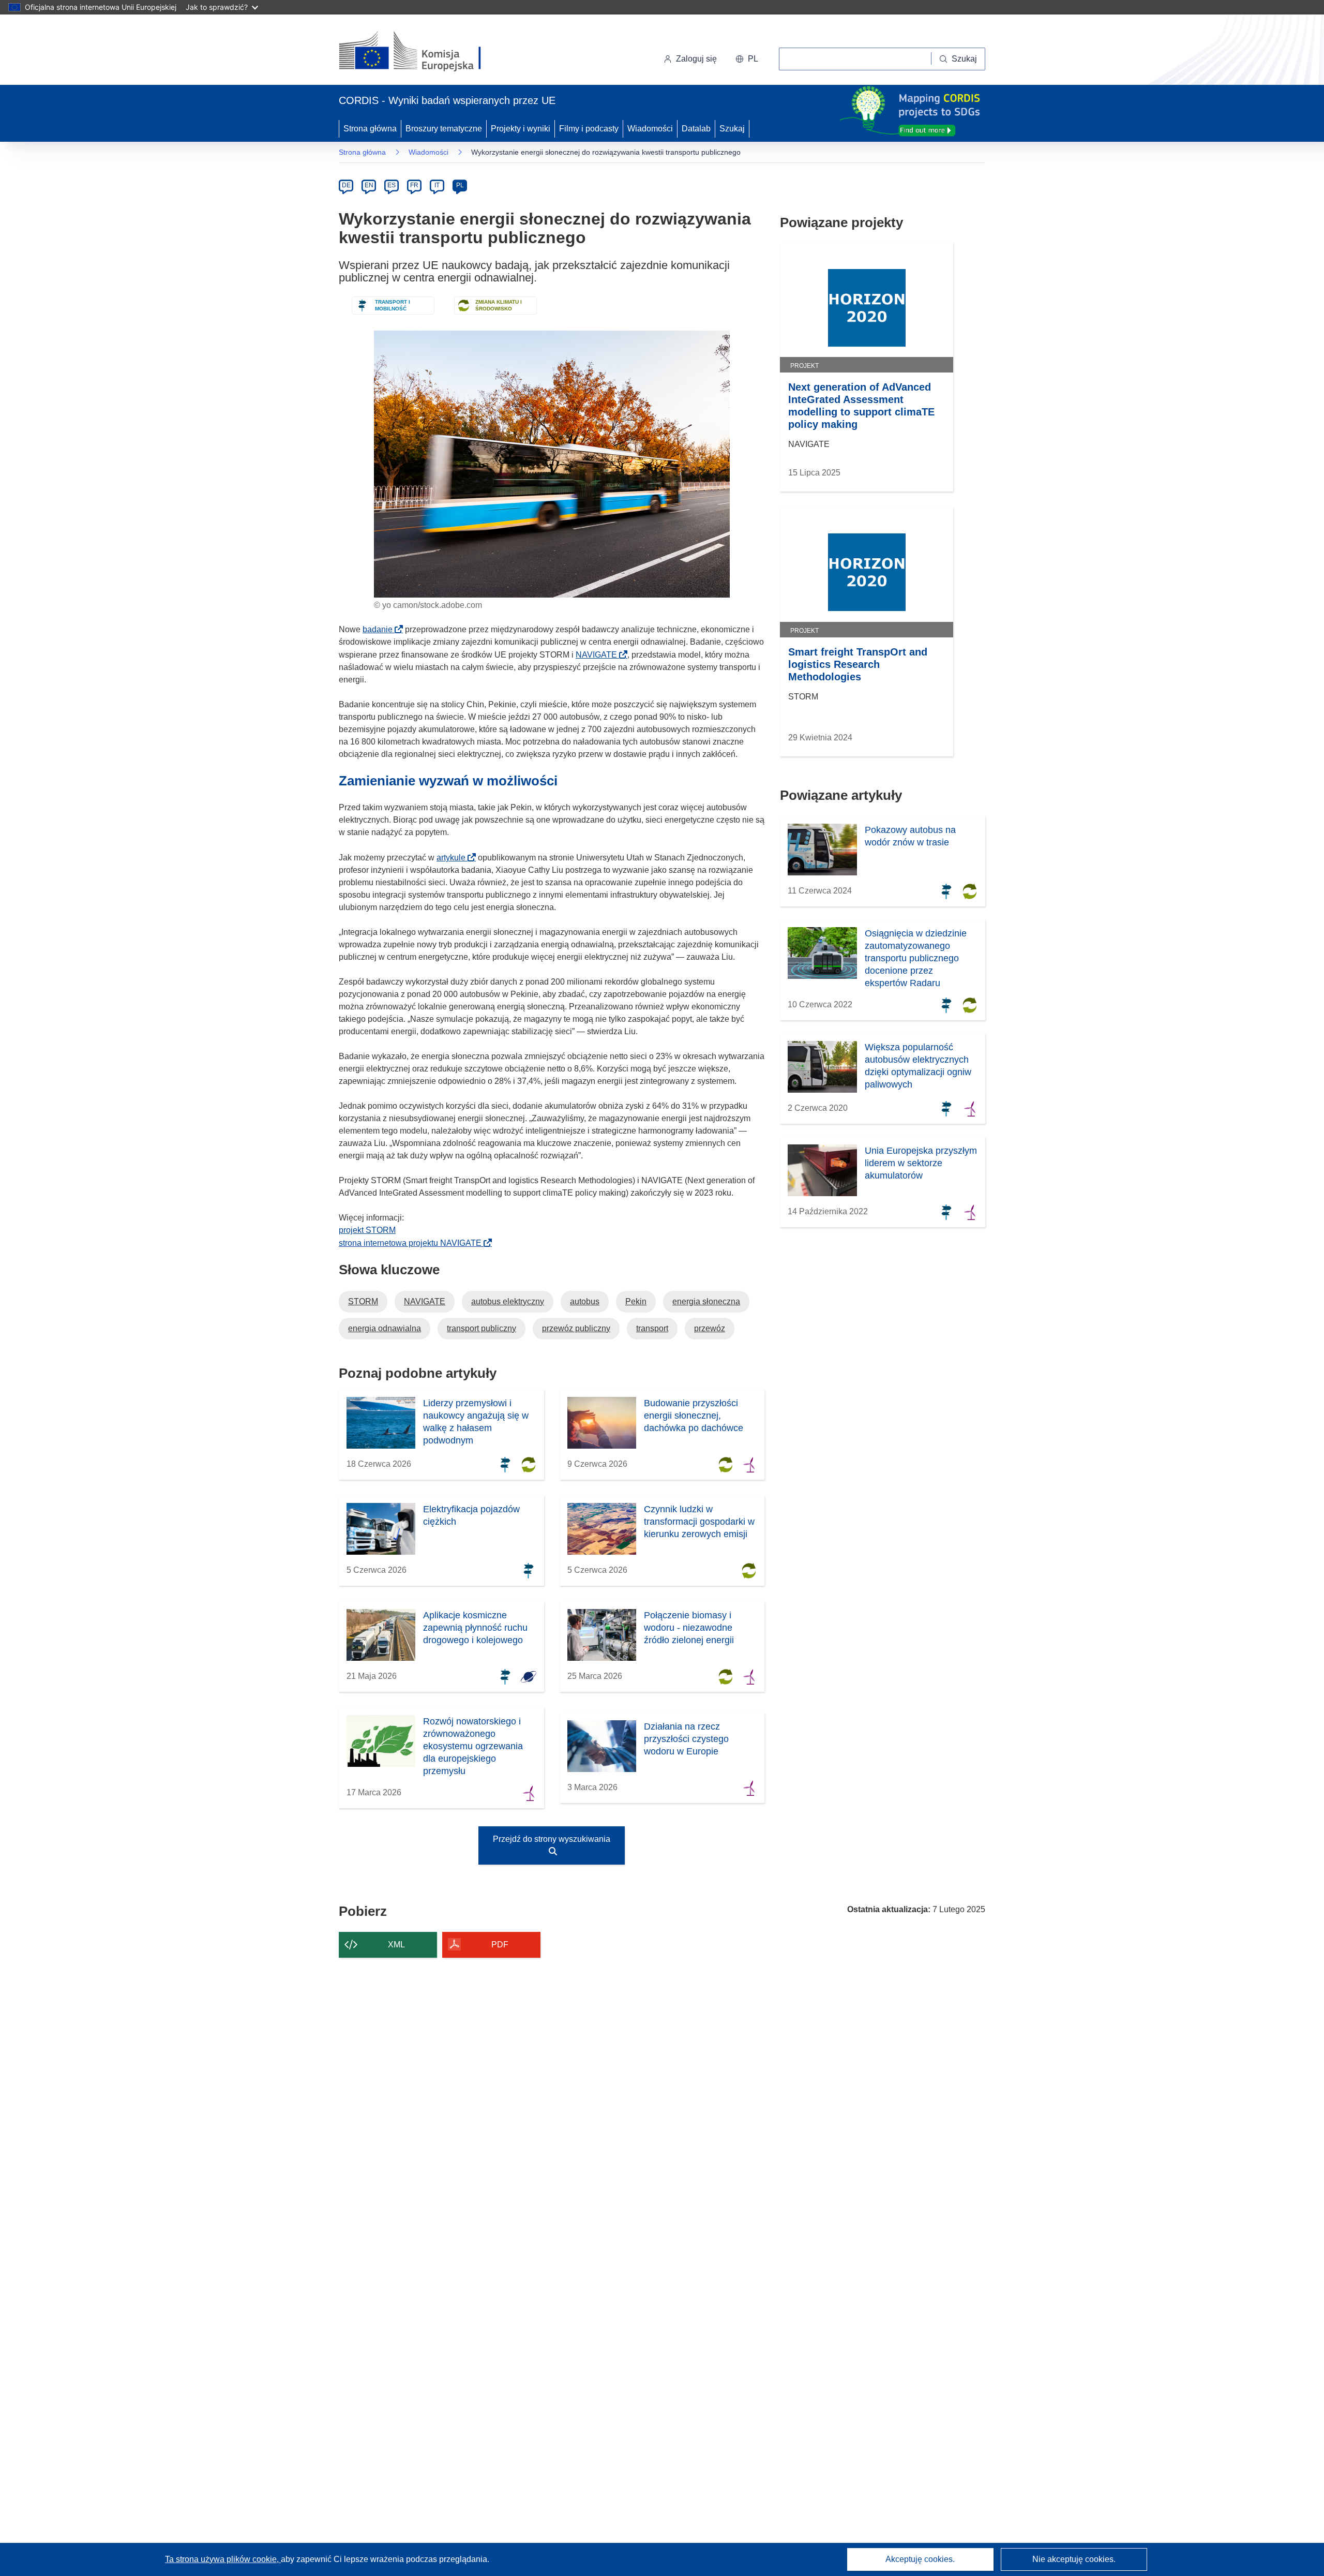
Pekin (636, 1301)
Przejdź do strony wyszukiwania (552, 1839)
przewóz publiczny (576, 1328)
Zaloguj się (696, 59)
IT (437, 185)
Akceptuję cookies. (920, 2559)
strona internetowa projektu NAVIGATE (413, 1243)
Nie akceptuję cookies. (1074, 2559)
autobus (585, 1301)
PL (460, 185)
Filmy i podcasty (589, 129)
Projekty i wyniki (521, 129)
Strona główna (370, 129)
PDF (500, 1945)
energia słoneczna (706, 1301)
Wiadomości (650, 129)
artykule (454, 858)
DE (346, 185)
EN (369, 185)
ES (392, 185)
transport (652, 1328)
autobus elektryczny (508, 1301)
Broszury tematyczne (444, 129)
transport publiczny (482, 1328)
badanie (381, 629)
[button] (747, 59)
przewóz (710, 1328)
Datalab (696, 129)
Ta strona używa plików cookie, (223, 2559)
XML (396, 1945)
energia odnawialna (385, 1328)
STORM (363, 1301)
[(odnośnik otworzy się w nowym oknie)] (422, 52)
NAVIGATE (599, 655)
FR (414, 185)
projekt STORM (367, 1230)
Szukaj (732, 129)
